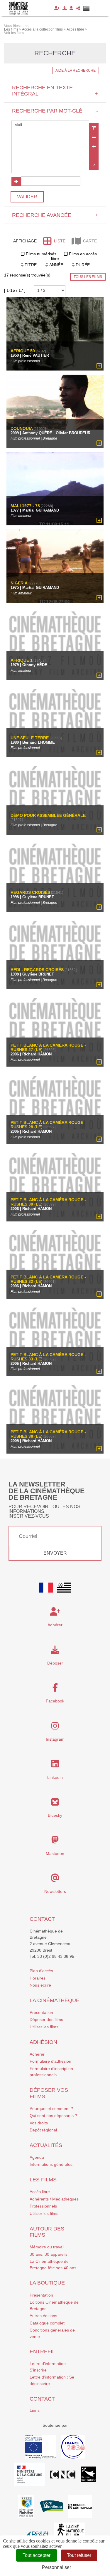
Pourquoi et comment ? (51, 2109)
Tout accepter (37, 2555)
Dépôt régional (43, 2130)
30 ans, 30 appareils (49, 2254)
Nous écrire (40, 1985)
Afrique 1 (22, 660)
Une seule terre (30, 738)
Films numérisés (41, 254)
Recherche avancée (55, 215)
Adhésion (43, 2042)
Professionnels (43, 2206)
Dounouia (22, 429)
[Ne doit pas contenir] (94, 156)
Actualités (46, 2145)
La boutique (47, 2283)
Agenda (37, 2157)
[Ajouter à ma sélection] (99, 366)
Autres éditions (43, 2316)
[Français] (46, 1588)
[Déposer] (65, 8)
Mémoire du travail (47, 2247)
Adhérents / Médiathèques (54, 2199)
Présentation (41, 2012)
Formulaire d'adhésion (50, 2061)
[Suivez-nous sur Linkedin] (55, 1765)
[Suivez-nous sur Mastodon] (55, 1841)
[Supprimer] (94, 137)
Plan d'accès (41, 1971)
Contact (42, 1919)
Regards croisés (30, 893)
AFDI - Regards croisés (37, 970)
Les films (43, 2180)
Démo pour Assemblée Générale (48, 816)
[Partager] (78, 8)
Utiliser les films (44, 2027)
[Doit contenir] (94, 147)
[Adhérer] (57, 8)
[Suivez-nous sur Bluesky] (55, 1804)
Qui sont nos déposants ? (53, 2116)
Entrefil (42, 2352)
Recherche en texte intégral (55, 91)
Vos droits (39, 2123)
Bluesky (55, 1815)
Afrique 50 (23, 351)
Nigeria (19, 583)
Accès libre (40, 2192)
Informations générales (51, 2164)
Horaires (38, 1978)
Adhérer (37, 2054)
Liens (35, 2410)
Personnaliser (56, 2567)
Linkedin (55, 1777)
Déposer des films (46, 2019)
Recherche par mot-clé (55, 111)
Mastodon (55, 1853)
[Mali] (50, 125)
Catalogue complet (47, 2323)
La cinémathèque (55, 2000)
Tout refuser (79, 2555)
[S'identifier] (71, 8)
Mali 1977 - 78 (25, 506)
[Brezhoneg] (86, 8)
